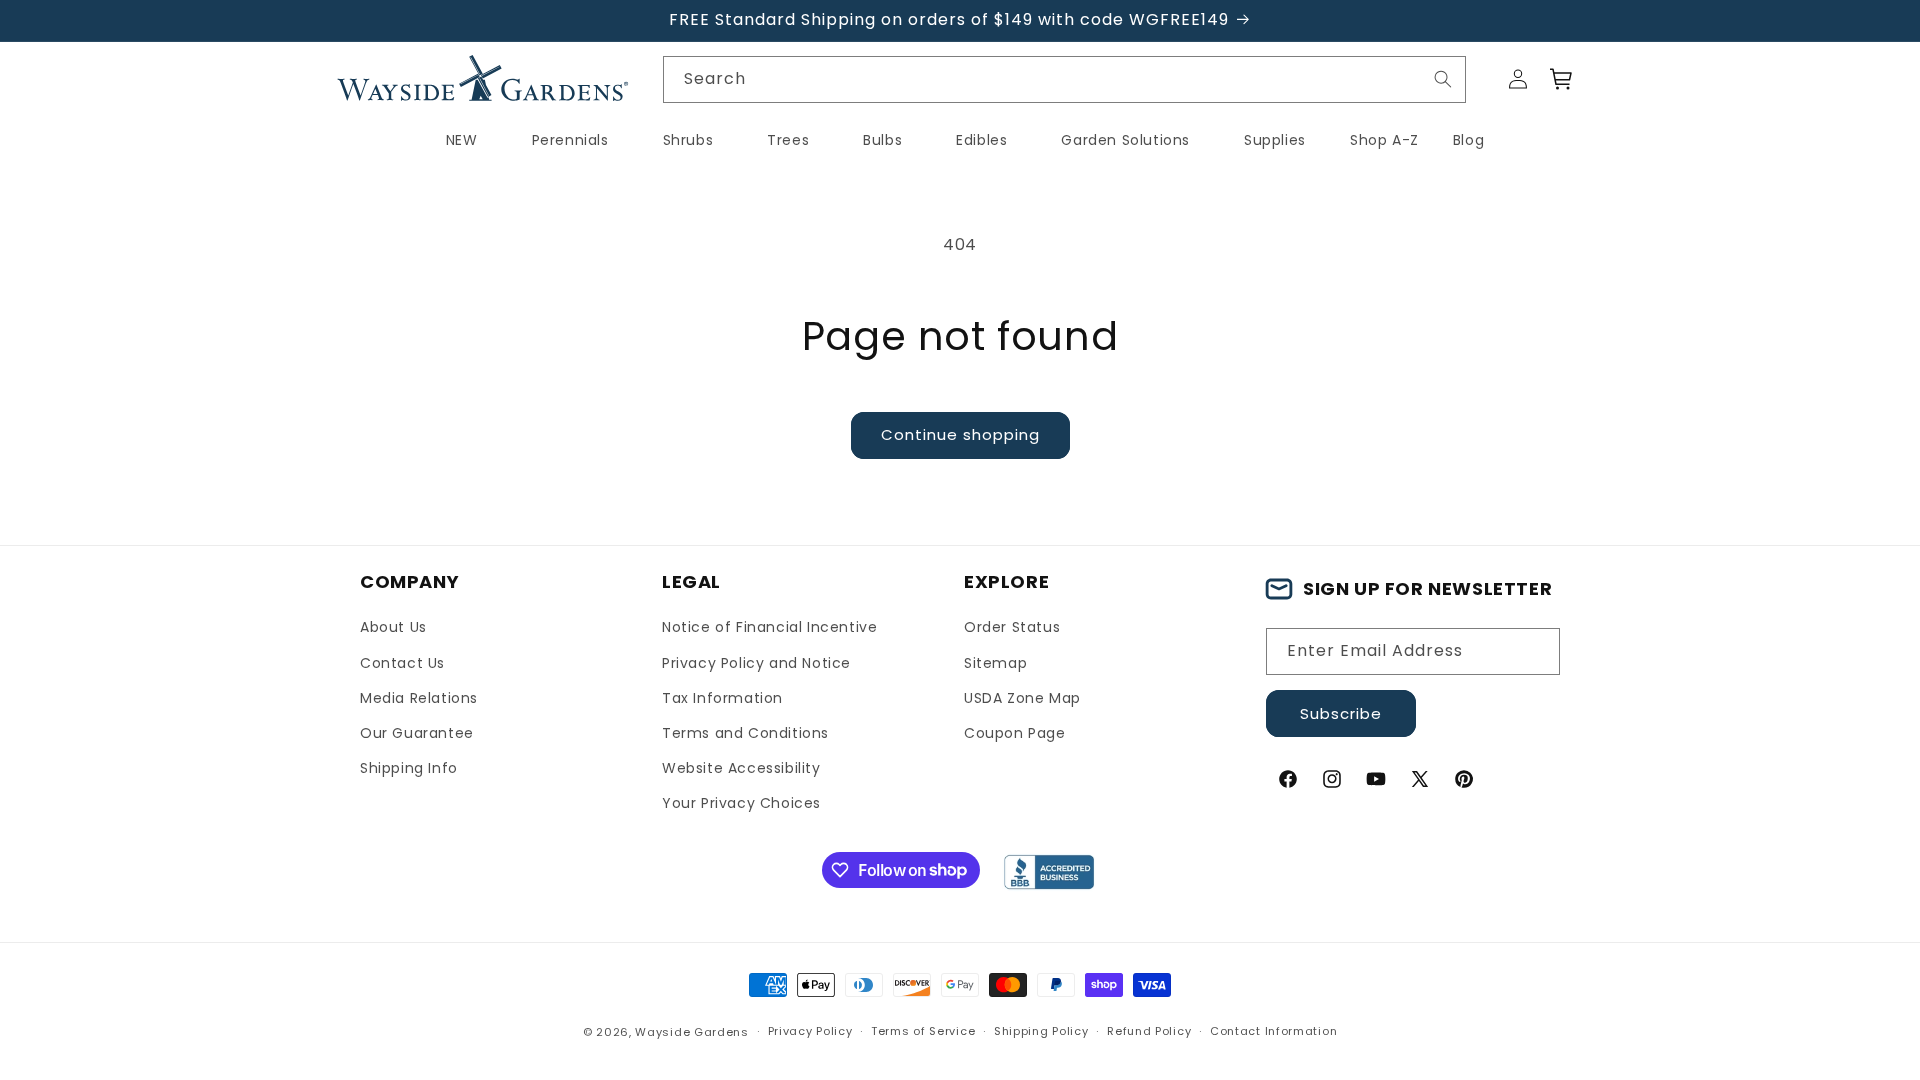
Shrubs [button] (688, 140)
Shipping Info (409, 768)
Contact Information (1273, 1031)
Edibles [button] (981, 140)
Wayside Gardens (692, 1032)
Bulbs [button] (882, 140)
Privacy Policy (810, 1031)
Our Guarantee (417, 733)
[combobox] (1065, 79)
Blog (1468, 140)
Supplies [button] (1275, 140)
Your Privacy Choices (741, 803)
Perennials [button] (570, 140)
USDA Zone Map (1022, 698)
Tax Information (722, 698)
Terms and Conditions (745, 733)
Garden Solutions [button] (1125, 140)
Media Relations (419, 698)
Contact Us (402, 663)
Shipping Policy (1041, 1031)
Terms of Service (923, 1031)
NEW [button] (462, 140)
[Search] (1443, 79)
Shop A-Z (1384, 140)
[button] (1562, 79)
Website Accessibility (741, 768)
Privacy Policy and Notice (756, 663)
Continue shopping (960, 434)
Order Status (1012, 627)
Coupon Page (1015, 733)
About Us (393, 627)
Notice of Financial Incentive (769, 627)
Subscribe (1341, 713)
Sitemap (995, 663)
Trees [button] (788, 140)
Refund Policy (1149, 1031)
